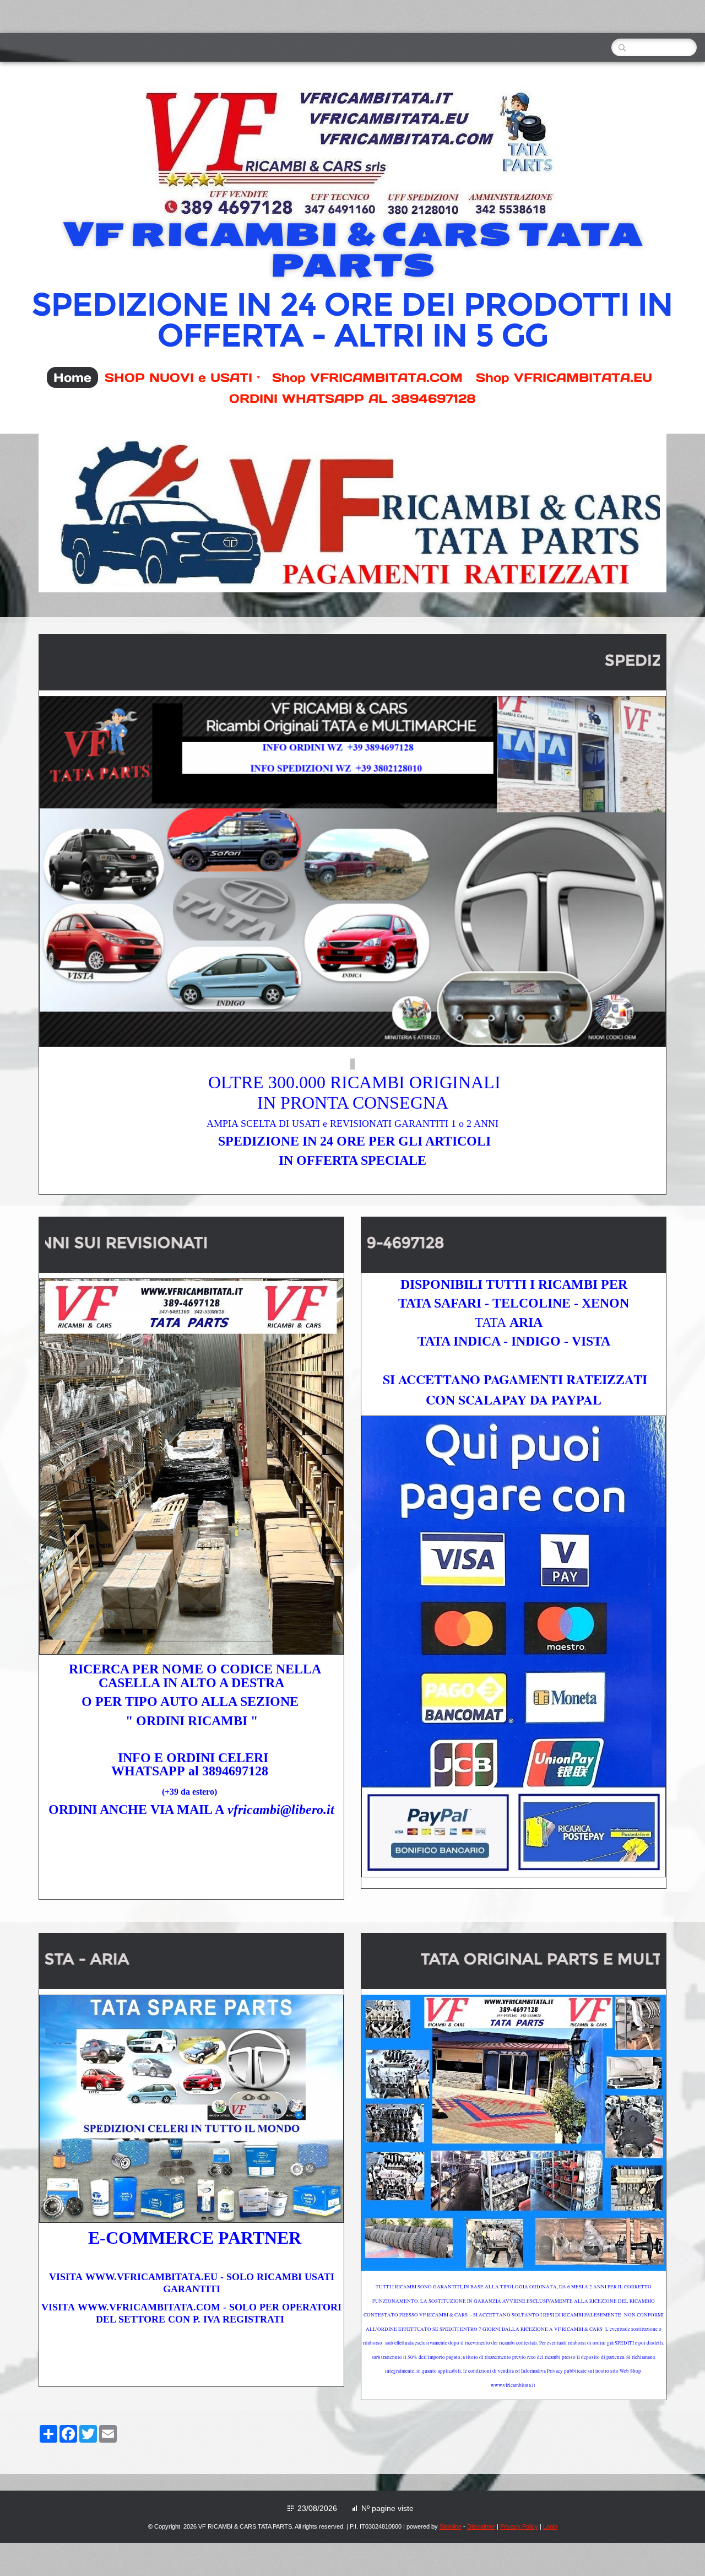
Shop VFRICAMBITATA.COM (367, 377)
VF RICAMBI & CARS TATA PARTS (353, 250)
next (629, 513)
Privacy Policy (519, 2526)
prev (76, 513)
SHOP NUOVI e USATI (178, 377)
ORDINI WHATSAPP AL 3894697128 (352, 398)
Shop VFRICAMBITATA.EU (564, 377)
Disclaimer (481, 2526)
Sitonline (451, 2526)
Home (72, 377)
